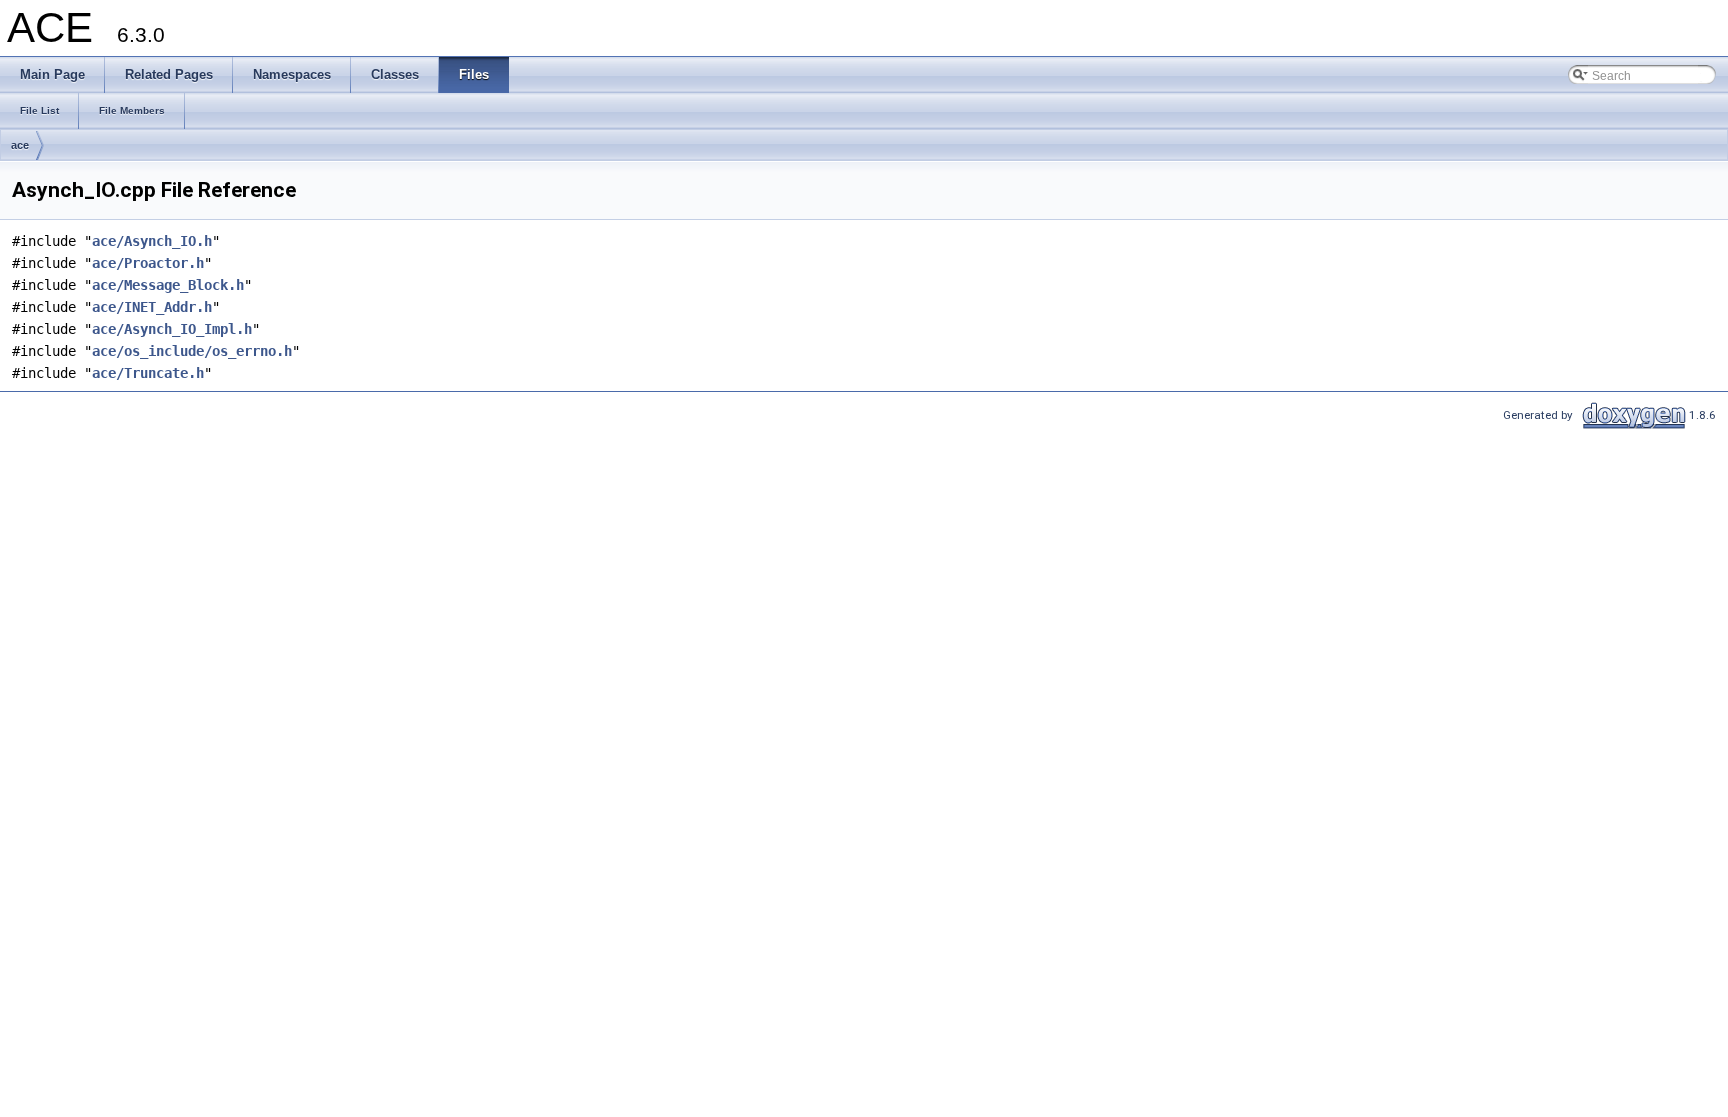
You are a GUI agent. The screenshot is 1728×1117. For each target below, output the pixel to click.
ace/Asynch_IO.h (152, 241)
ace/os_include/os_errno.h (192, 351)
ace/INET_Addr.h (152, 307)
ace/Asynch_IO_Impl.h (172, 329)
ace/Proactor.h (148, 263)
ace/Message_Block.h (168, 285)
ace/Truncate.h (148, 373)
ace (20, 145)
